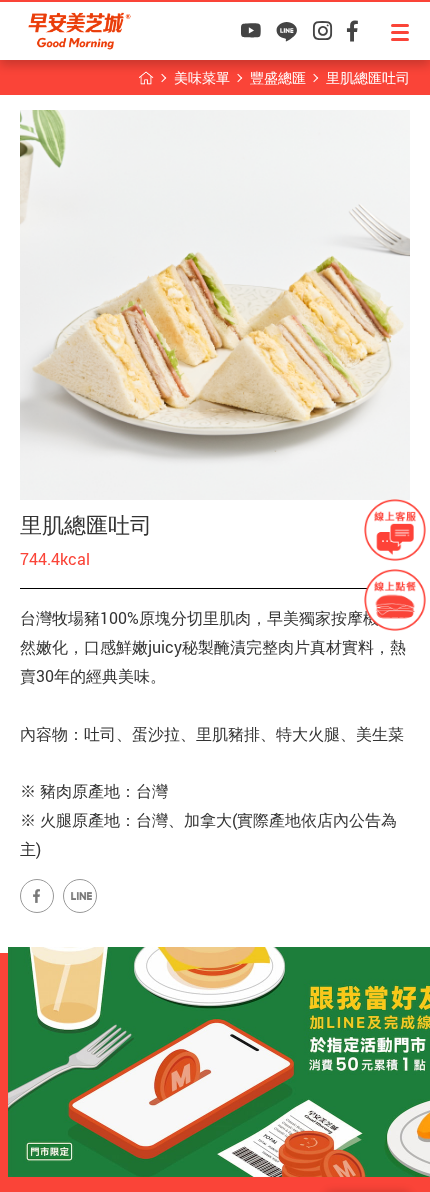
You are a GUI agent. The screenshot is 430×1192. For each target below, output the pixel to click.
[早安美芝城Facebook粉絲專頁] (352, 31)
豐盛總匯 (278, 77)
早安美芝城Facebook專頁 (37, 896)
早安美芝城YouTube (250, 31)
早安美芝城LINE (286, 31)
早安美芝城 (79, 31)
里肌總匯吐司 (368, 77)
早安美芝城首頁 (146, 78)
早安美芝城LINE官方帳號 (80, 896)
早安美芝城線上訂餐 (395, 600)
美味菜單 (202, 77)
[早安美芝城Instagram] (322, 31)
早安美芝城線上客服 (395, 530)
